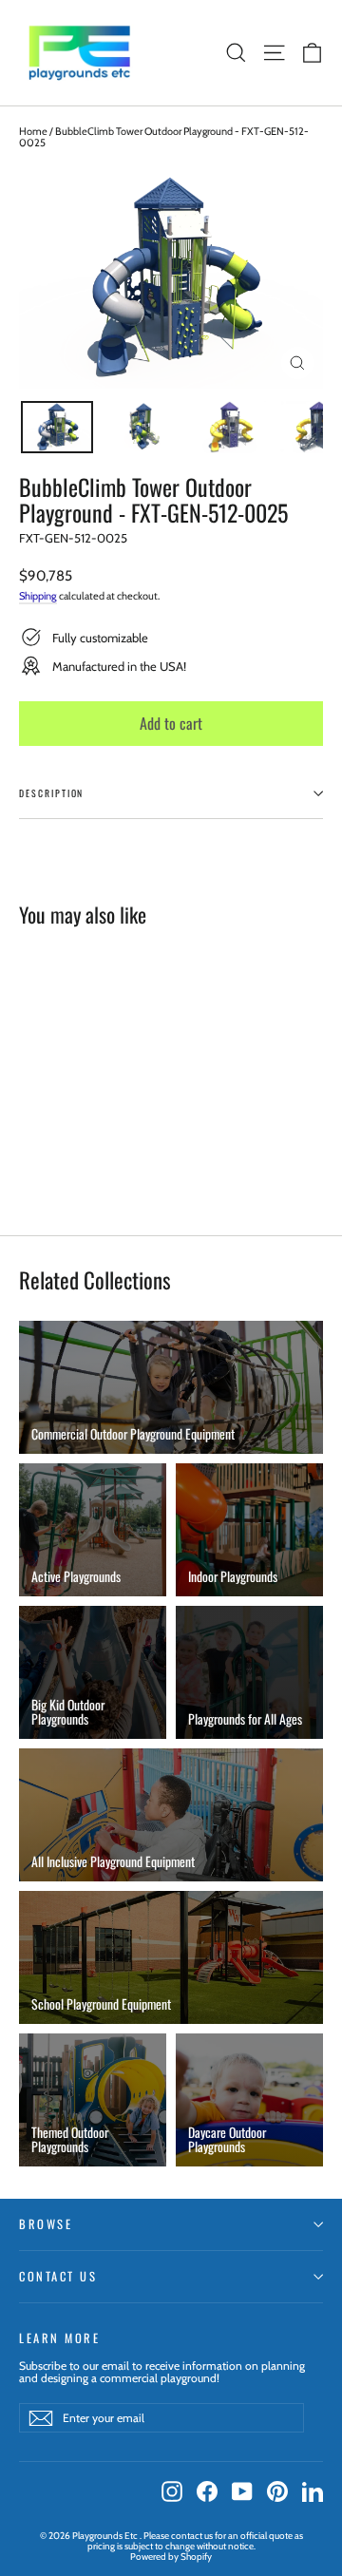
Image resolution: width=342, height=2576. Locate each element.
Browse (46, 2224)
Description (51, 793)
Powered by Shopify (171, 2557)
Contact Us (58, 2276)
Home (33, 131)
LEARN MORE (59, 2337)
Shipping (38, 596)
